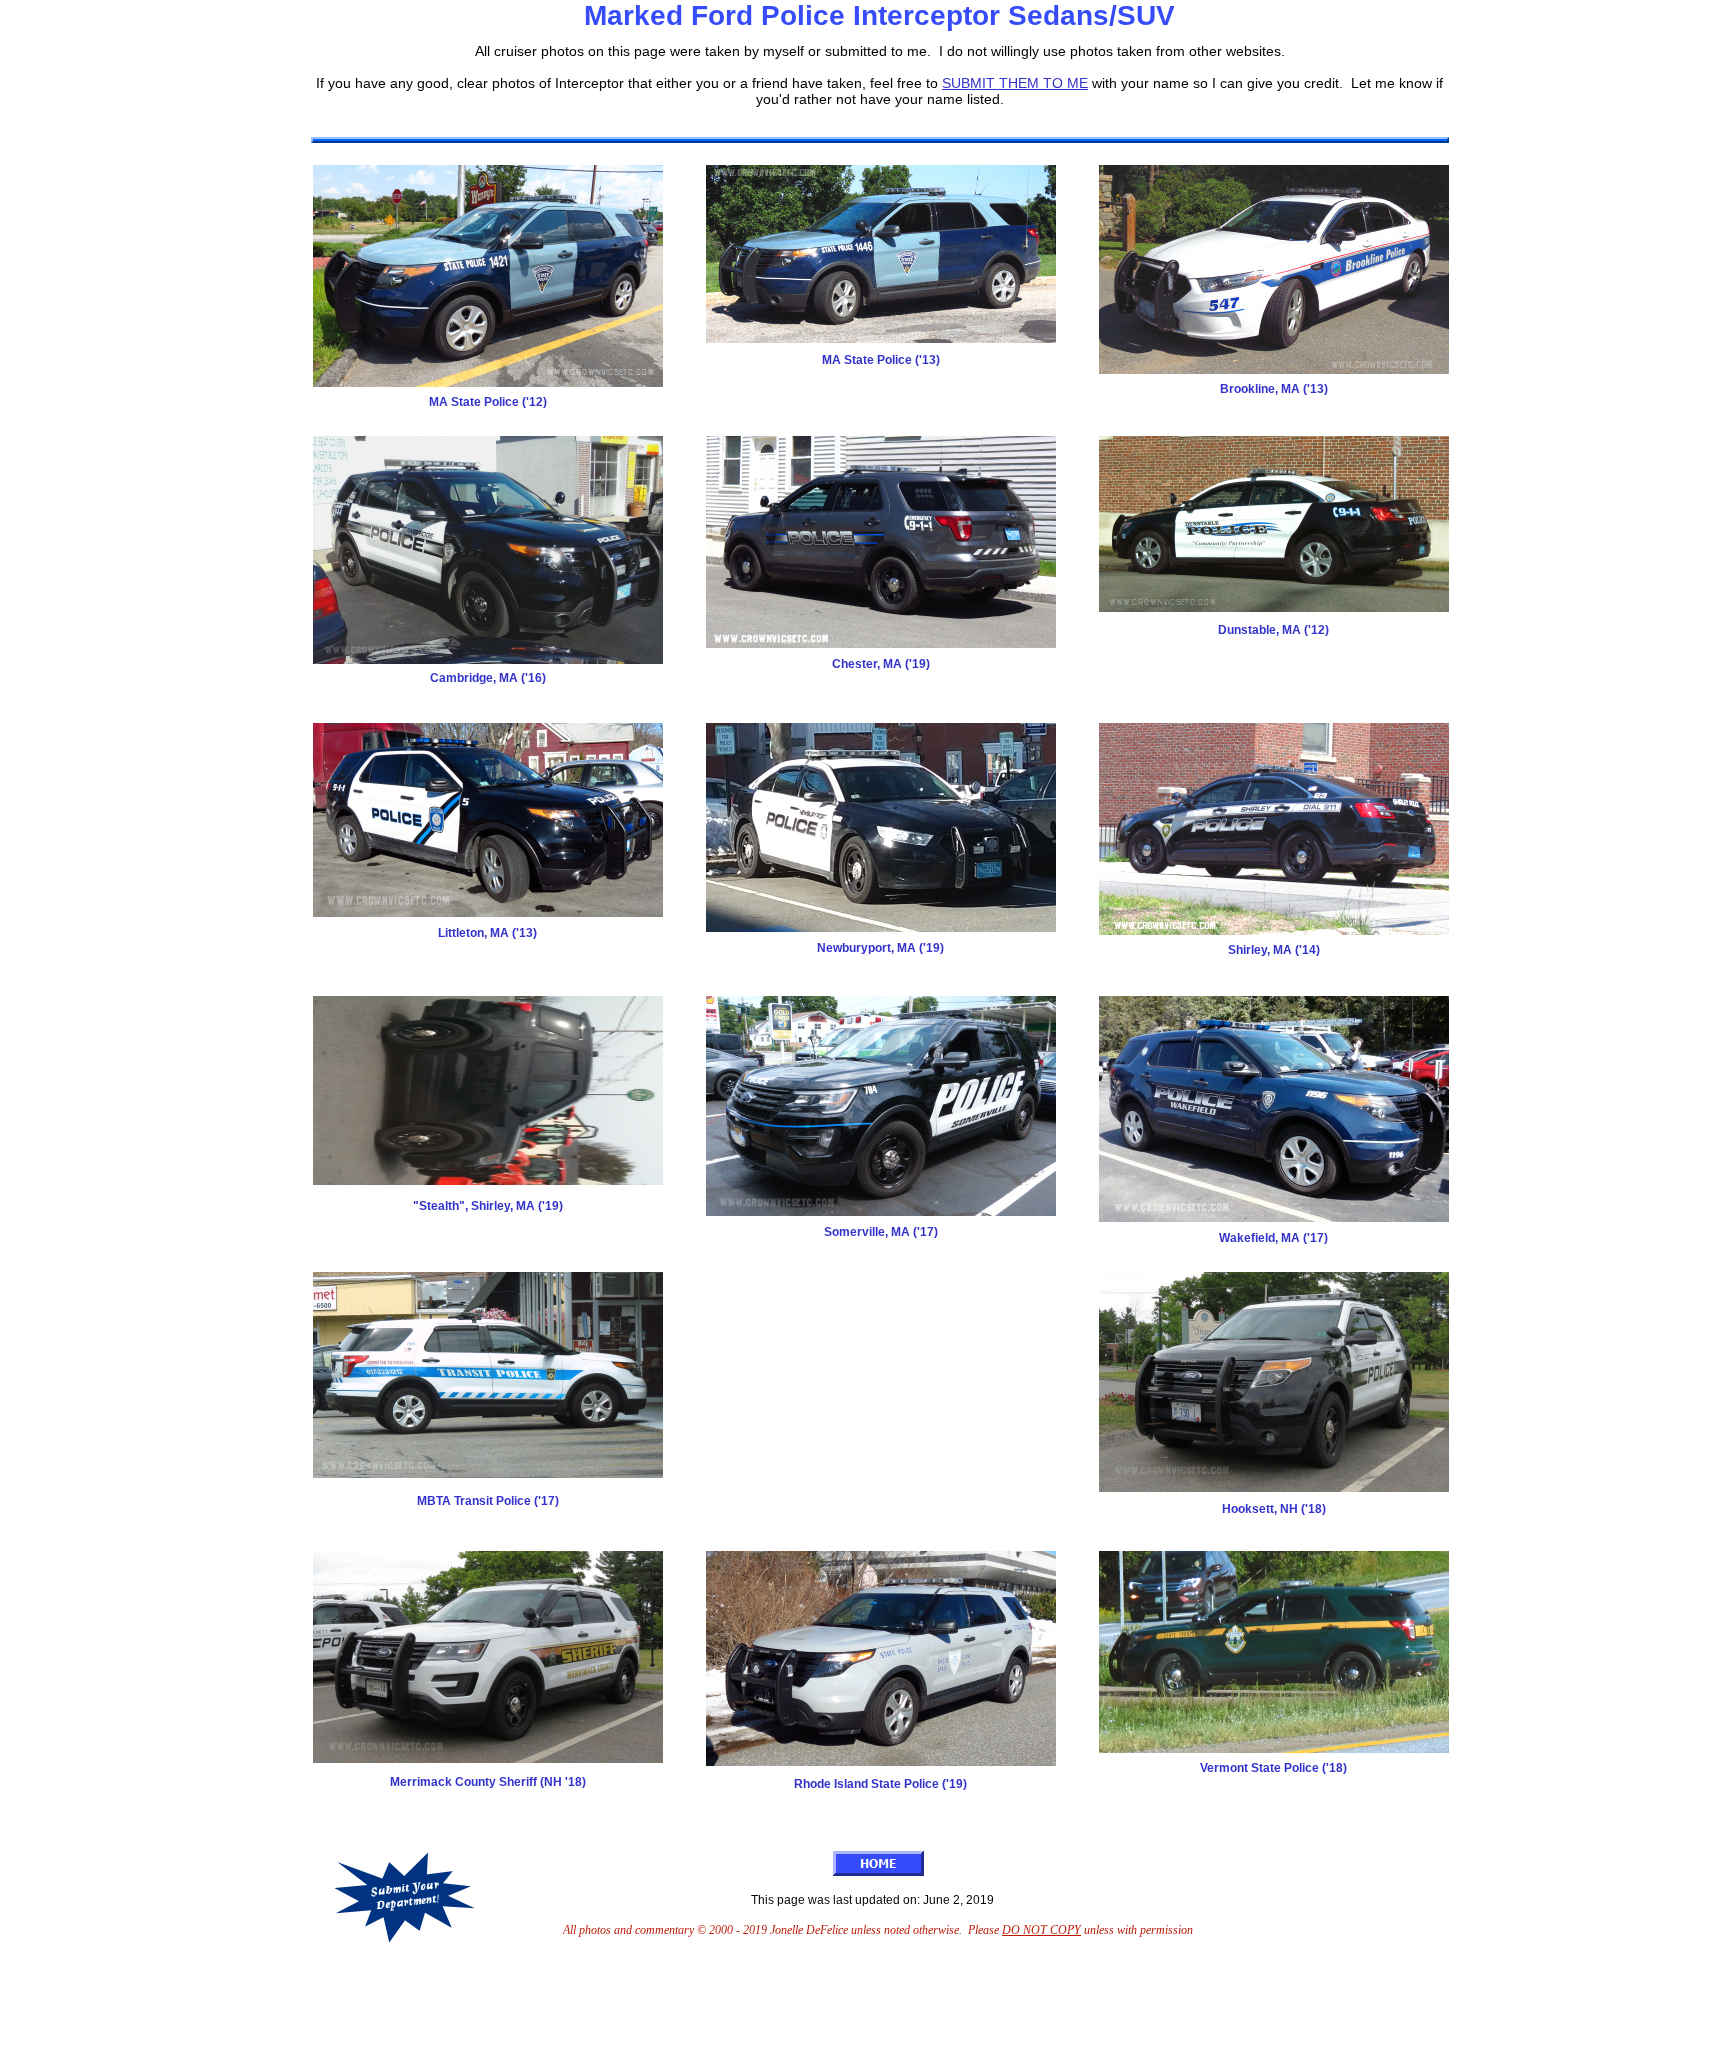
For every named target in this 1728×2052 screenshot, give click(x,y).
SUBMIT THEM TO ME (1015, 83)
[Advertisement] (877, 2005)
